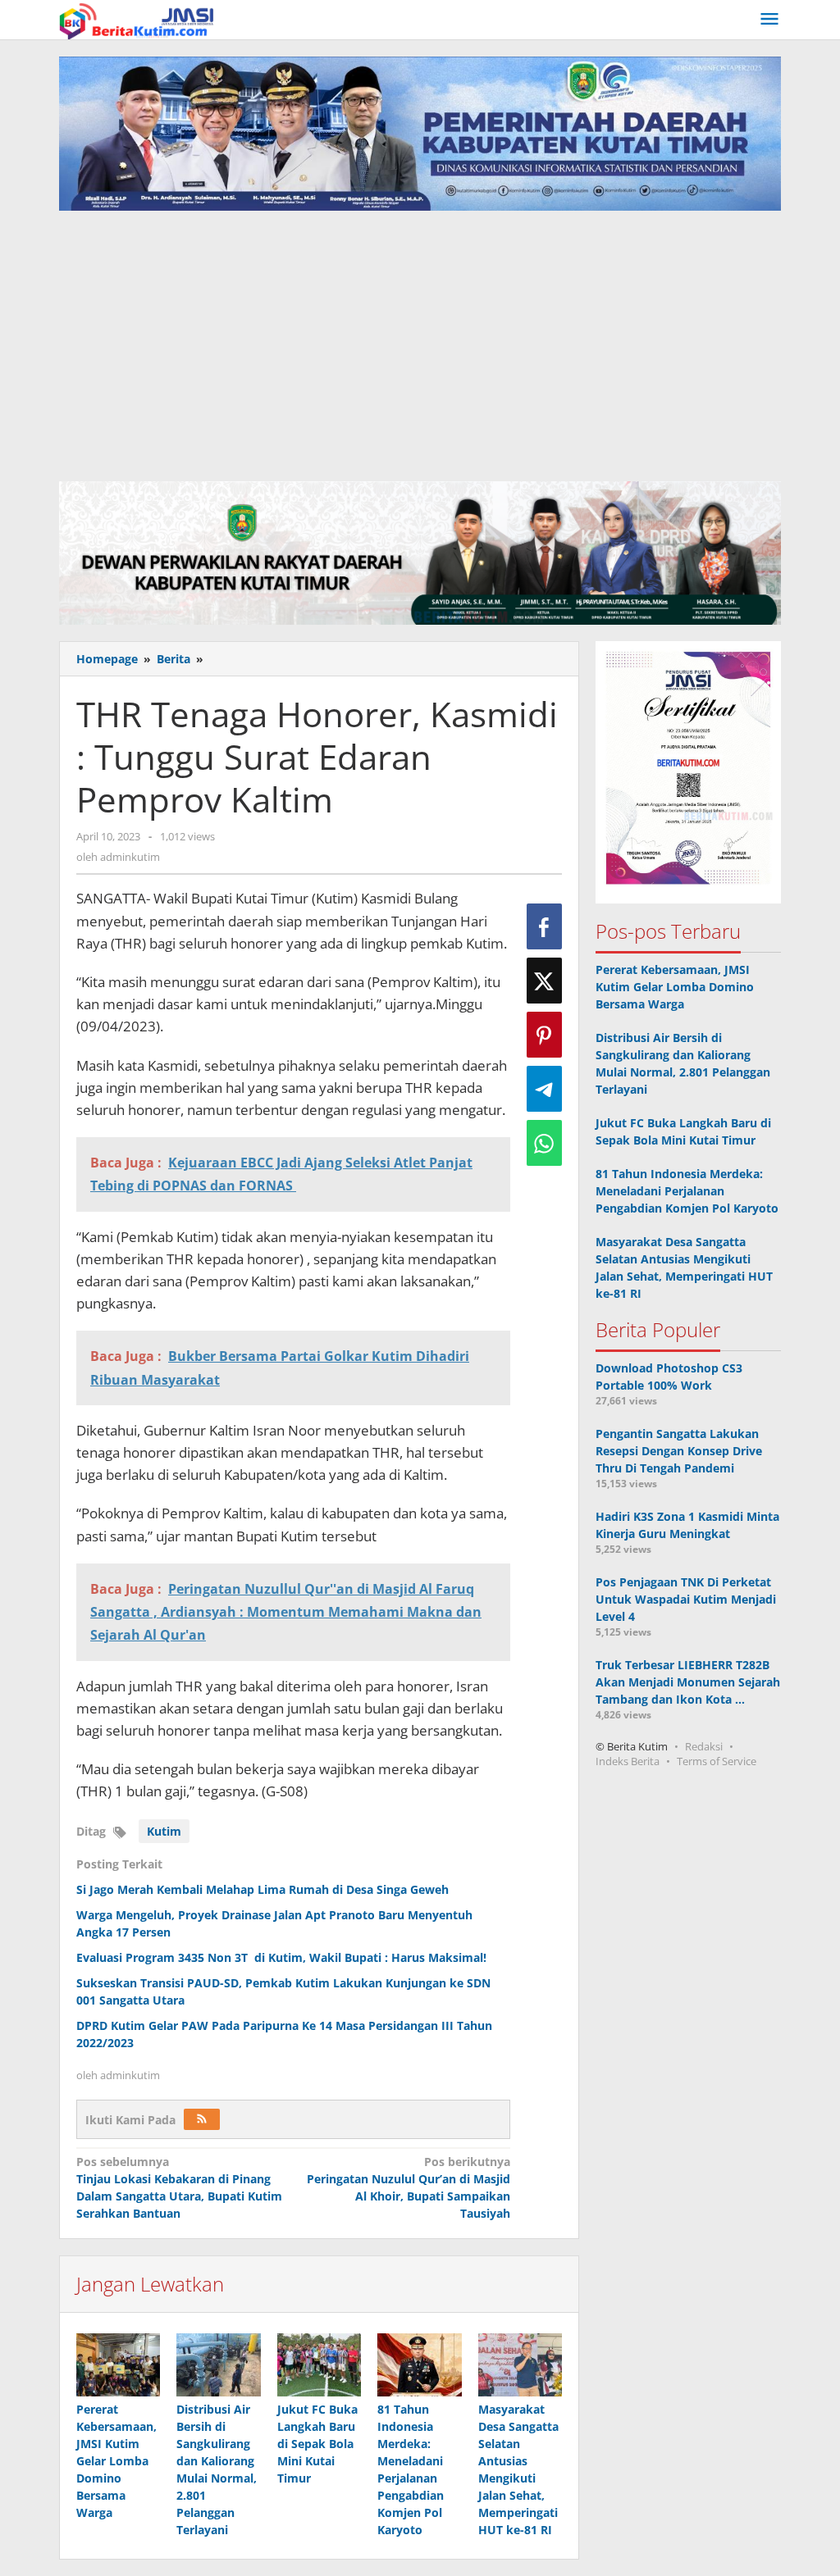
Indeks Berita (628, 1761)
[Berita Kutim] (138, 19)
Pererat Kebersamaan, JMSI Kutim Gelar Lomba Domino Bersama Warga (116, 2461)
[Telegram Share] (544, 1089)
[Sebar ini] (544, 926)
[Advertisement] (420, 350)
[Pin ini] (544, 1035)
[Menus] (769, 20)
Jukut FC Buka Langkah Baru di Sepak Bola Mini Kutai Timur (317, 2444)
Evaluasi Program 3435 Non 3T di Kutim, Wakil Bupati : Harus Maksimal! (281, 1957)
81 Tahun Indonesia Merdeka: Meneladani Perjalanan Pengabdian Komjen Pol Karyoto (687, 1191)
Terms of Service (717, 1761)
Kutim (164, 1831)
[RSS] (202, 2119)
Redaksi (704, 1746)
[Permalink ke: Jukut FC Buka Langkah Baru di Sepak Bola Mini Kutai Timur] (319, 2365)
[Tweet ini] (544, 981)
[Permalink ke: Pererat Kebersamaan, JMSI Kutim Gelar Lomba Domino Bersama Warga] (118, 2365)
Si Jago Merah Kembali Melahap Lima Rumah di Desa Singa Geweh (262, 1889)
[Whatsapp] (544, 1143)
